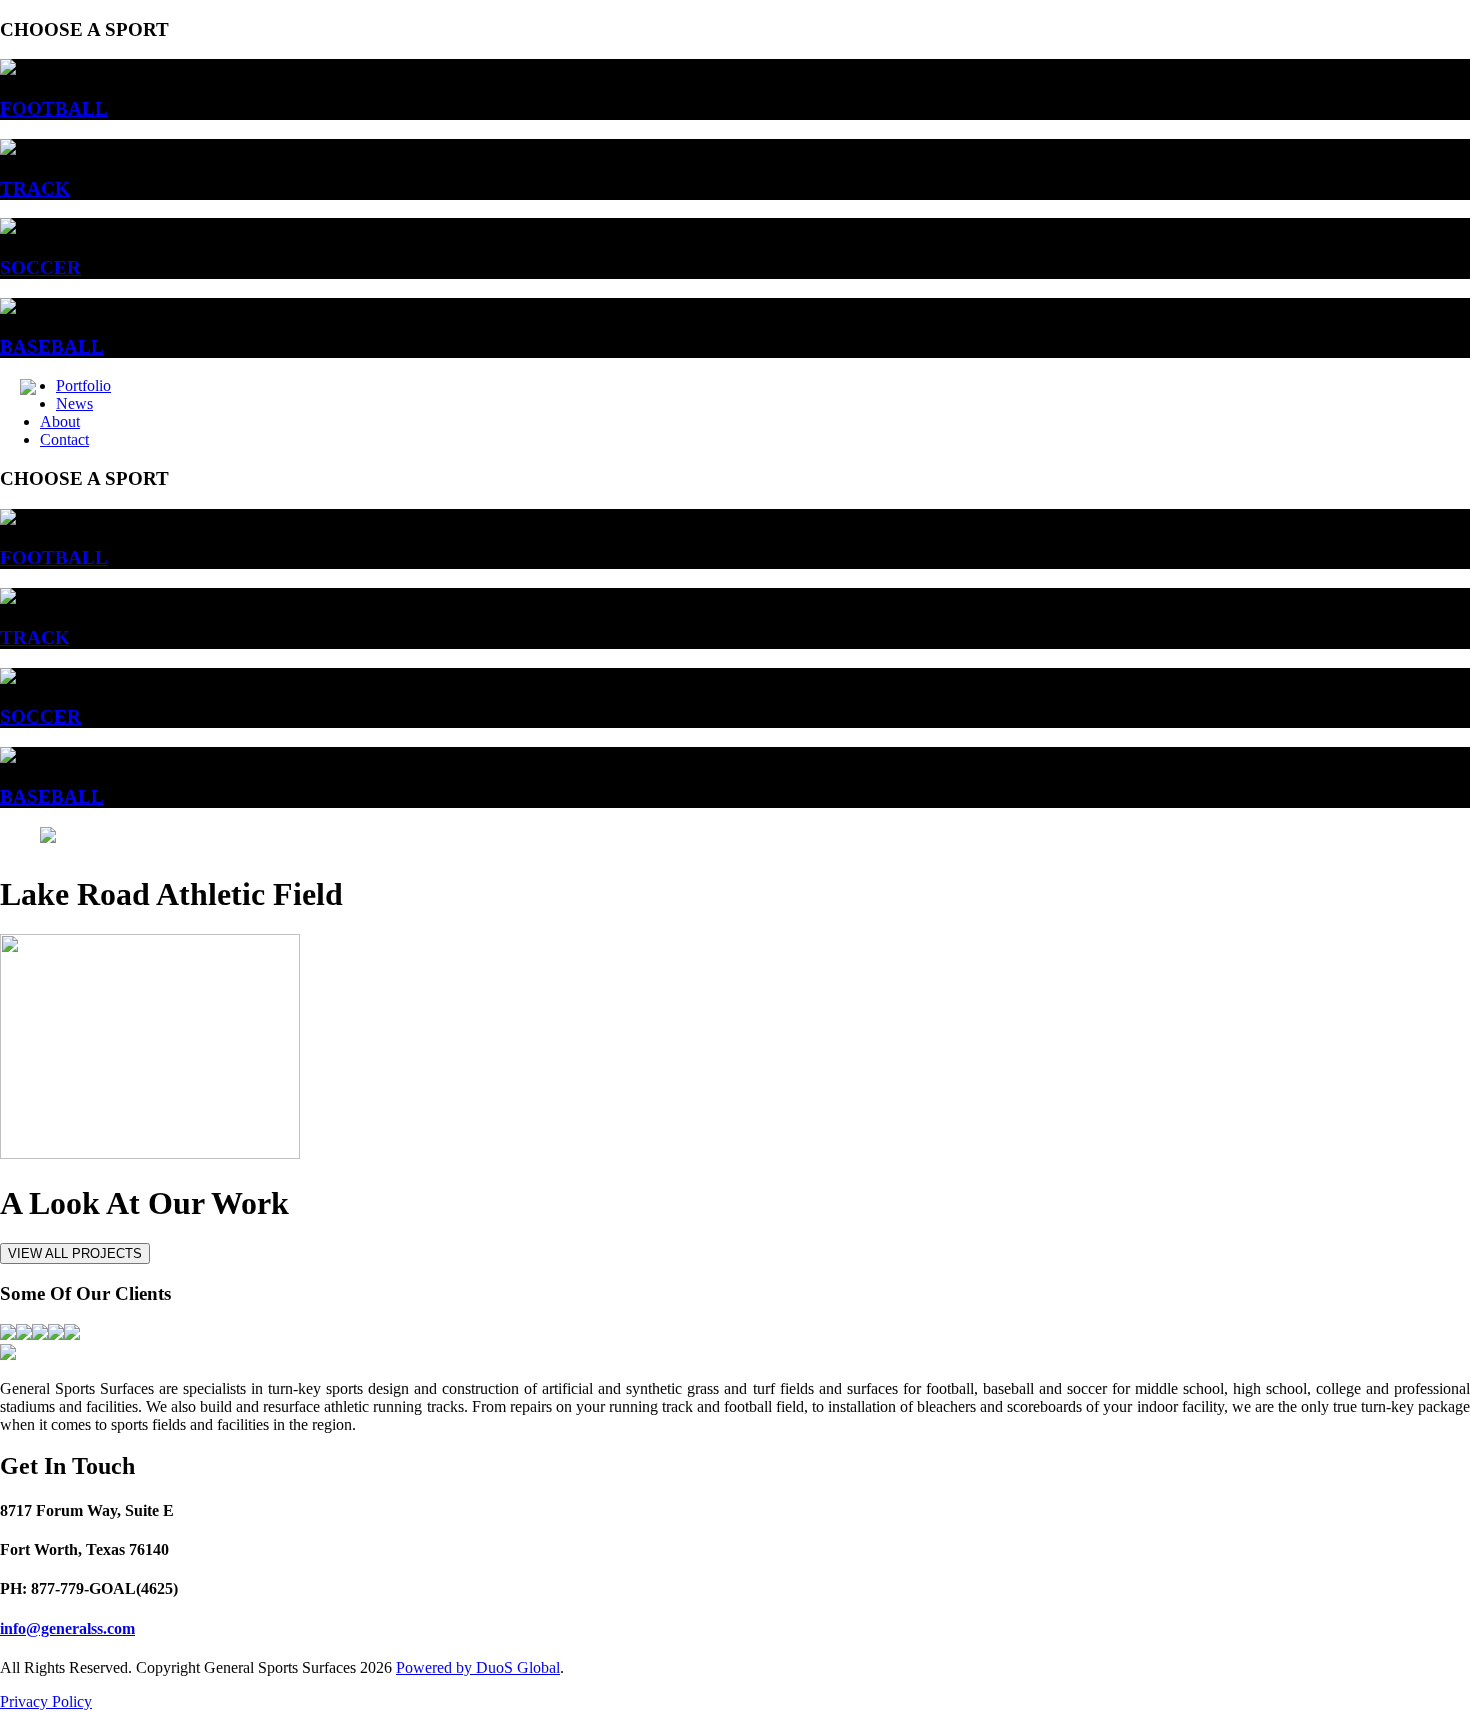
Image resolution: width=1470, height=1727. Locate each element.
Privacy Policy (46, 1701)
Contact (64, 439)
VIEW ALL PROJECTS (75, 1253)
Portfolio (83, 385)
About (60, 421)
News (74, 403)
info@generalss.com (67, 1628)
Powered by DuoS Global (478, 1667)
